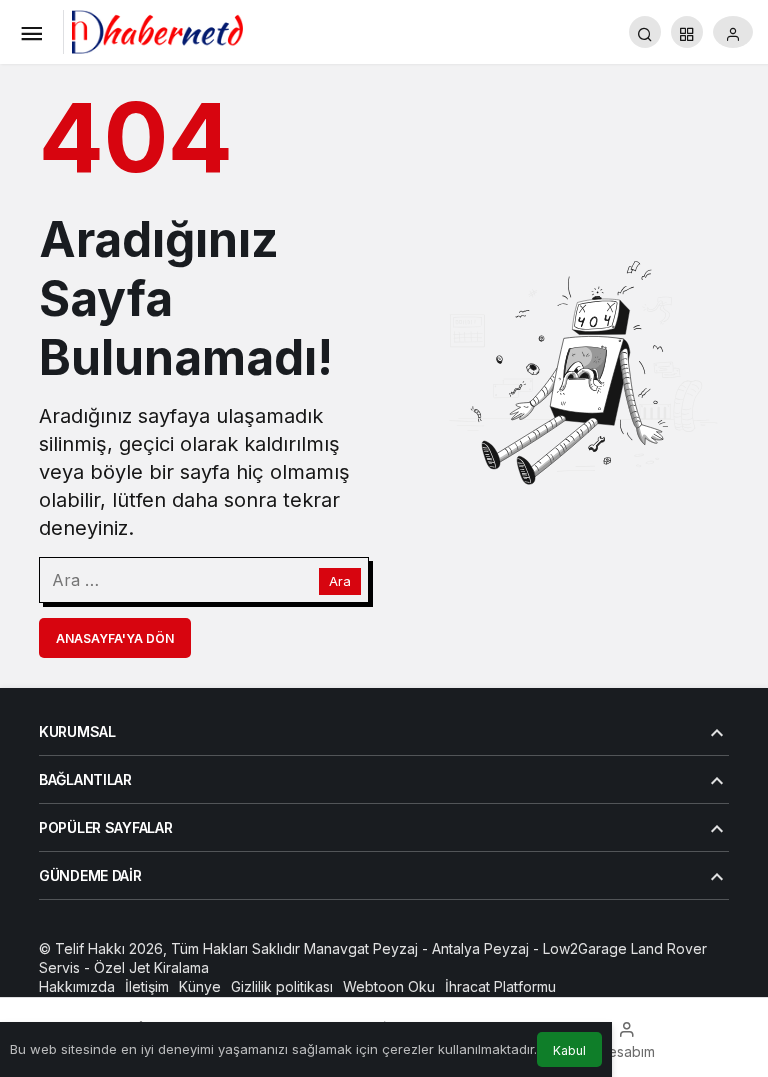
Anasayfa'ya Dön (115, 638)
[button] (687, 32)
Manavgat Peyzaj (361, 948)
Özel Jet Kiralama (151, 967)
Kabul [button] (569, 1050)
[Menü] (31, 32)
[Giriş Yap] (733, 32)
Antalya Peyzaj (480, 948)
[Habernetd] (157, 30)
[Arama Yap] (645, 32)
